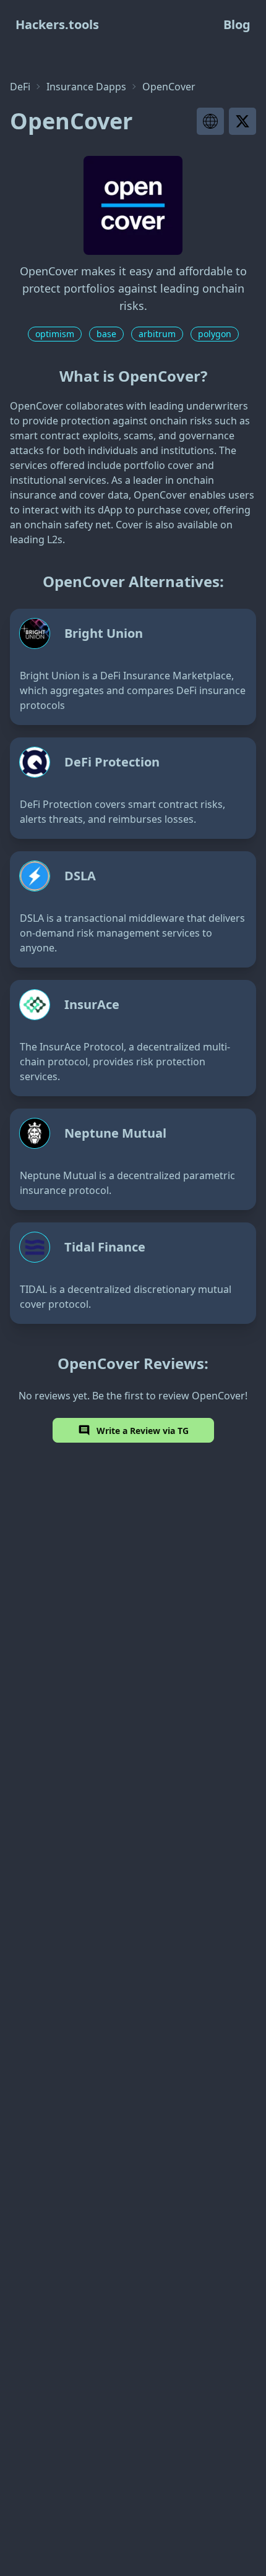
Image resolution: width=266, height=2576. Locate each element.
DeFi (20, 87)
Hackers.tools (57, 24)
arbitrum (157, 334)
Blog (237, 24)
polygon (215, 334)
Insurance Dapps (86, 87)
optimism (55, 334)
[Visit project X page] (242, 121)
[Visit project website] (210, 121)
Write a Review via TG (143, 1431)
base (106, 334)
